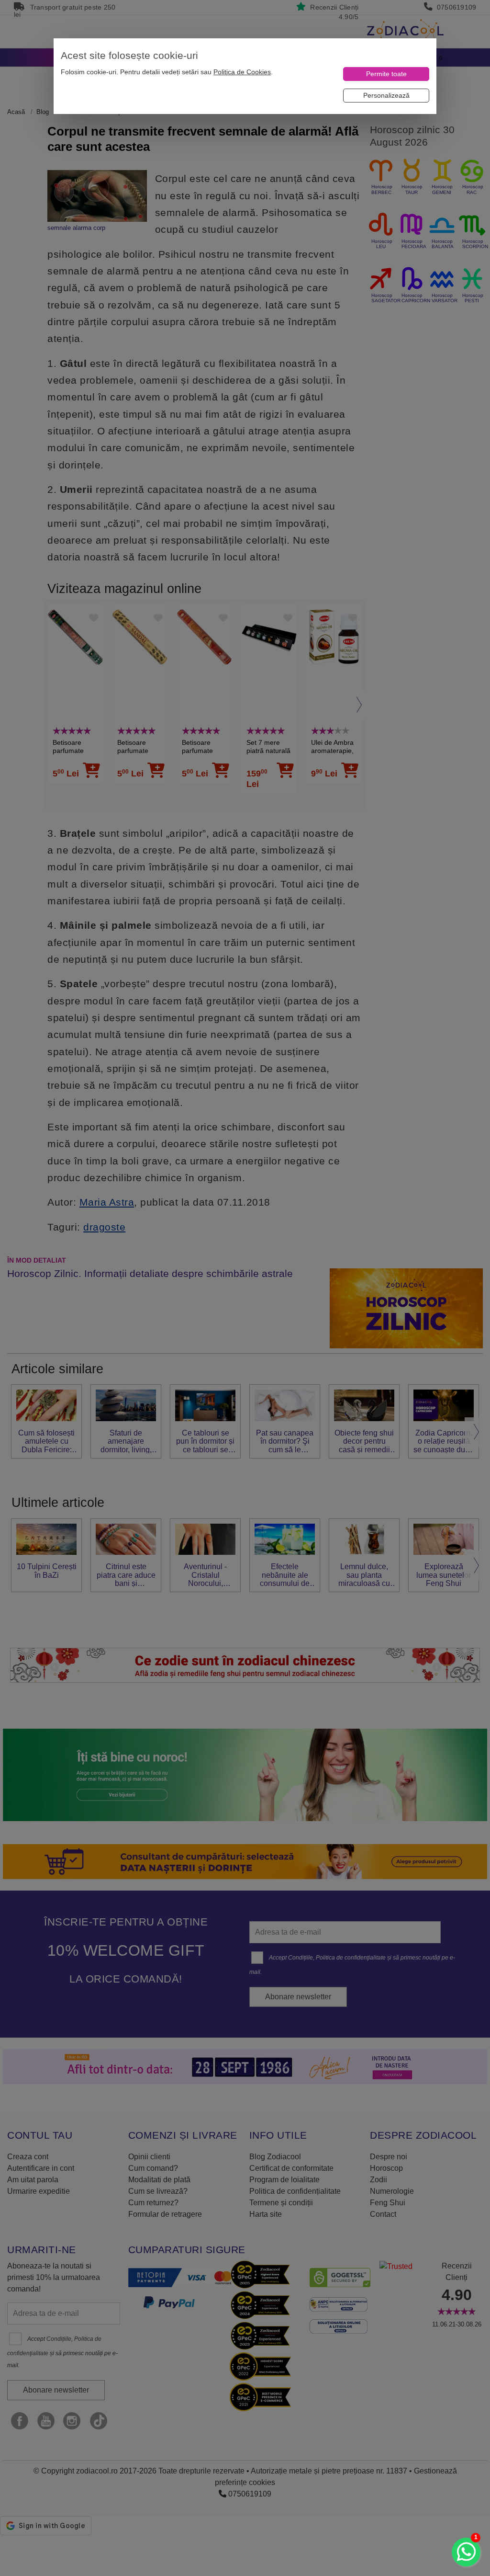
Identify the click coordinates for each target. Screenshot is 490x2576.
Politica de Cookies (242, 72)
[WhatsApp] (466, 2552)
